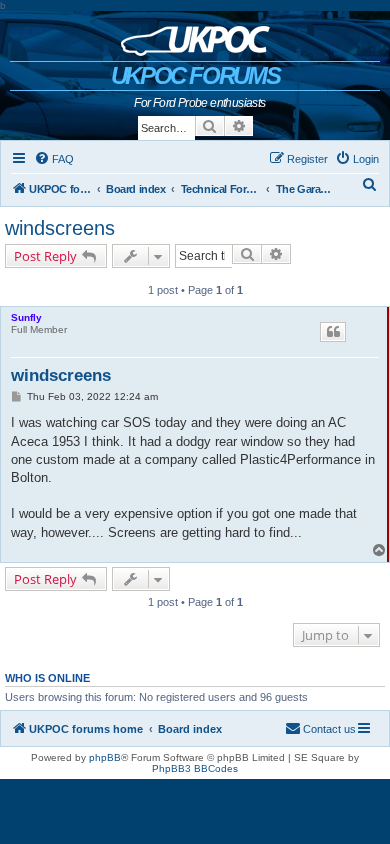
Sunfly (26, 317)
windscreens (60, 228)
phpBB (105, 757)
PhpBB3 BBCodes (195, 768)
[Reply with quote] (333, 332)
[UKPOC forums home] (195, 36)
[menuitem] (54, 159)
